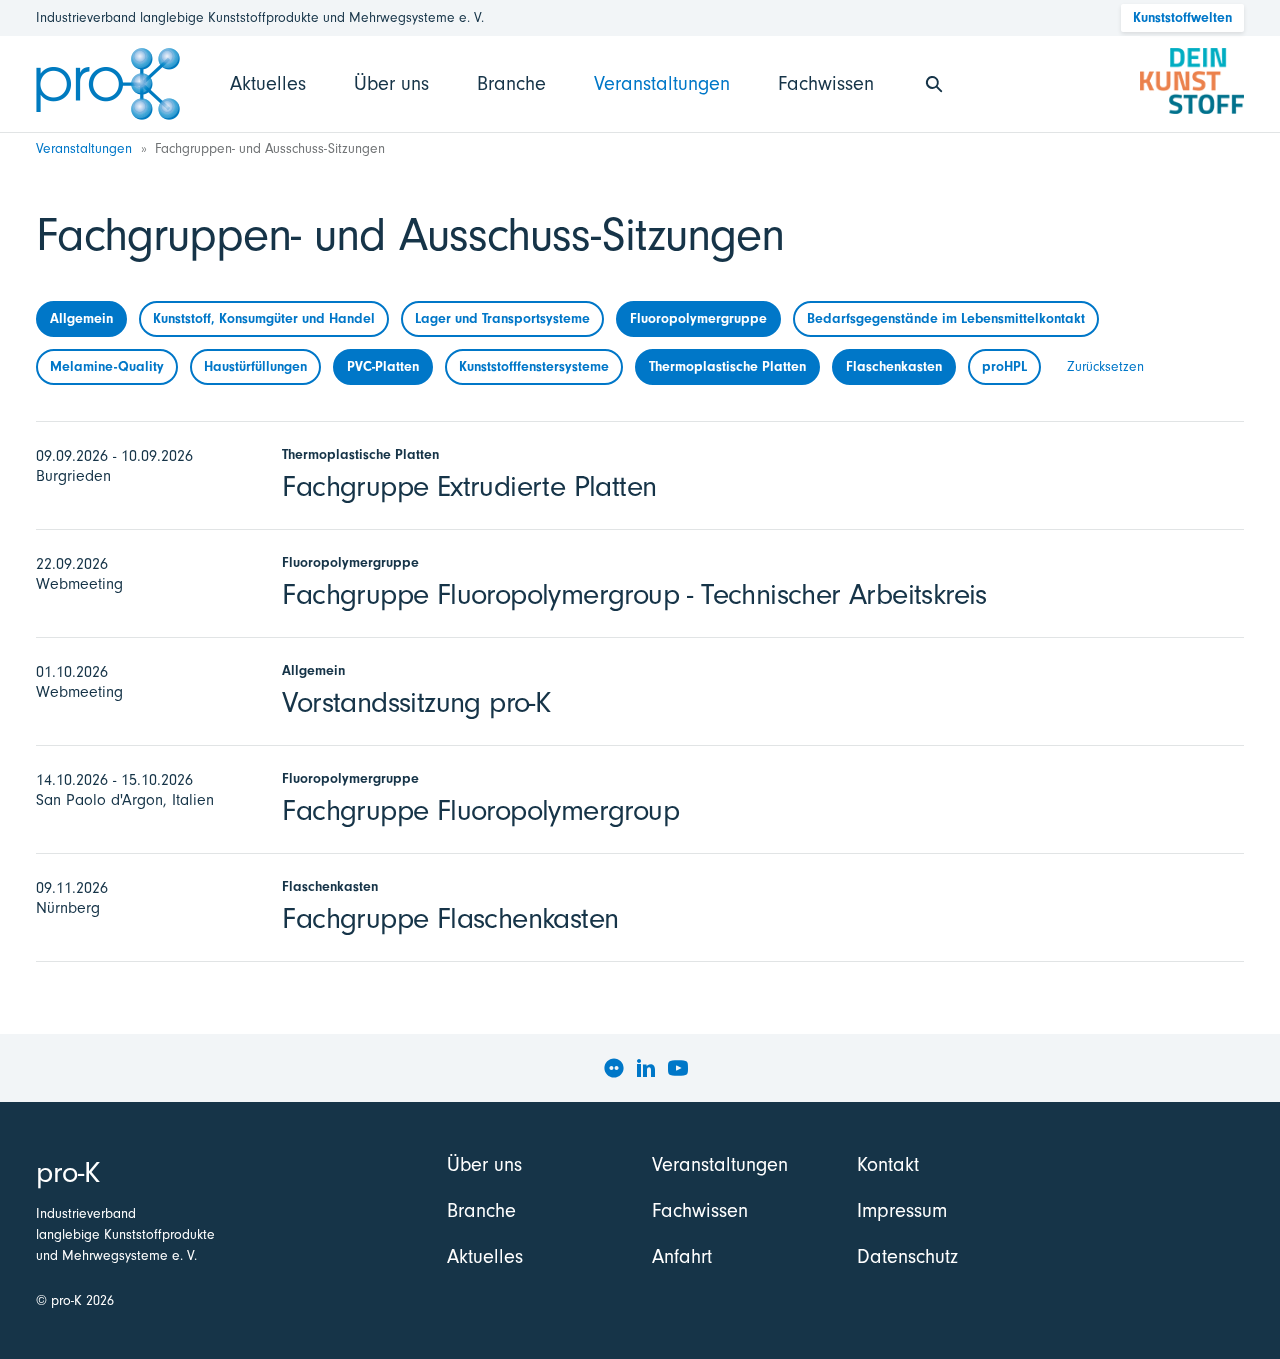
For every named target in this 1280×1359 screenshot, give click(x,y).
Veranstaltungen (662, 83)
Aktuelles (268, 83)
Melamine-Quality (107, 366)
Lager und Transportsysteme (502, 318)
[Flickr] (614, 1068)
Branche (511, 83)
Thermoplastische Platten (727, 366)
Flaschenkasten (894, 366)
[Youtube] (678, 1068)
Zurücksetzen (1105, 366)
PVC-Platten (383, 366)
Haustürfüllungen (255, 366)
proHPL (1004, 366)
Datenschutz (907, 1256)
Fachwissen (826, 83)
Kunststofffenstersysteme (534, 366)
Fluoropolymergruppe (698, 318)
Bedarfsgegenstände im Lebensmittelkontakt (946, 318)
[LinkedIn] (646, 1068)
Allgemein (81, 318)
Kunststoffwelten (1182, 17)
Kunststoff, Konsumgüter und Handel (264, 318)
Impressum (902, 1210)
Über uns (391, 83)
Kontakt (888, 1164)
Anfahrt (682, 1256)
